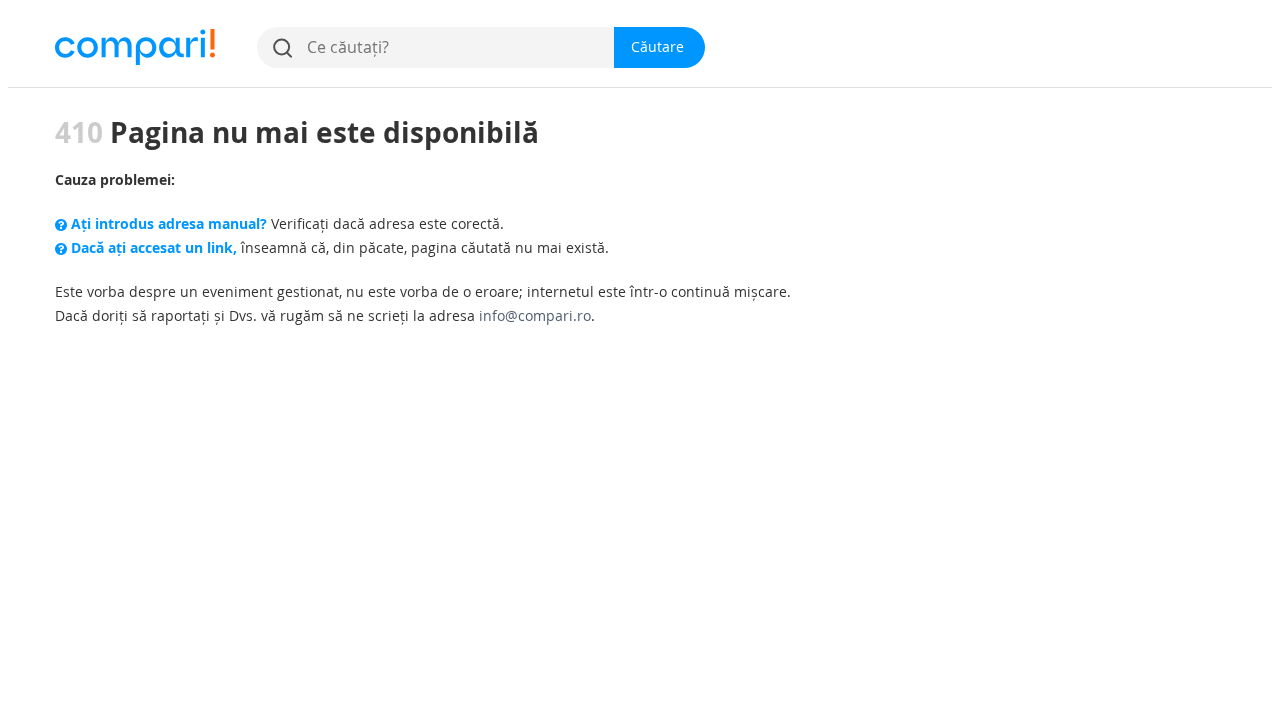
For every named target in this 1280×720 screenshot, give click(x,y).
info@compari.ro (535, 315)
